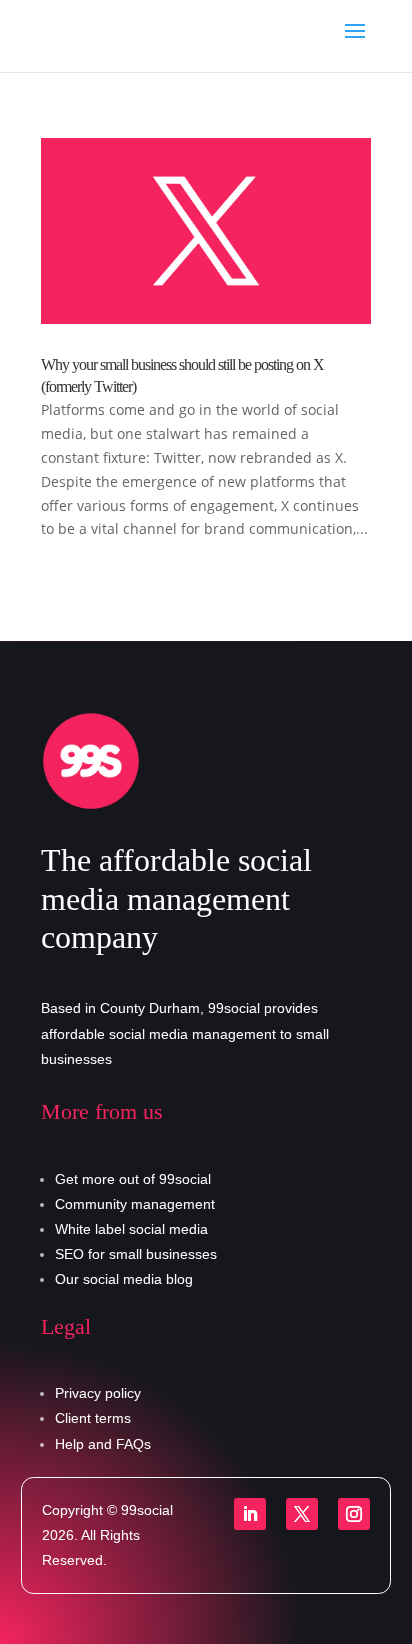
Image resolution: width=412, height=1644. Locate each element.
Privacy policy (98, 1393)
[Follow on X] (302, 1514)
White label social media (131, 1229)
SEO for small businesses (136, 1254)
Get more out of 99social (133, 1179)
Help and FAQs (103, 1444)
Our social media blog (124, 1279)
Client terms (93, 1418)
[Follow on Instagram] (354, 1514)
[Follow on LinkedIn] (250, 1514)
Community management (135, 1204)
